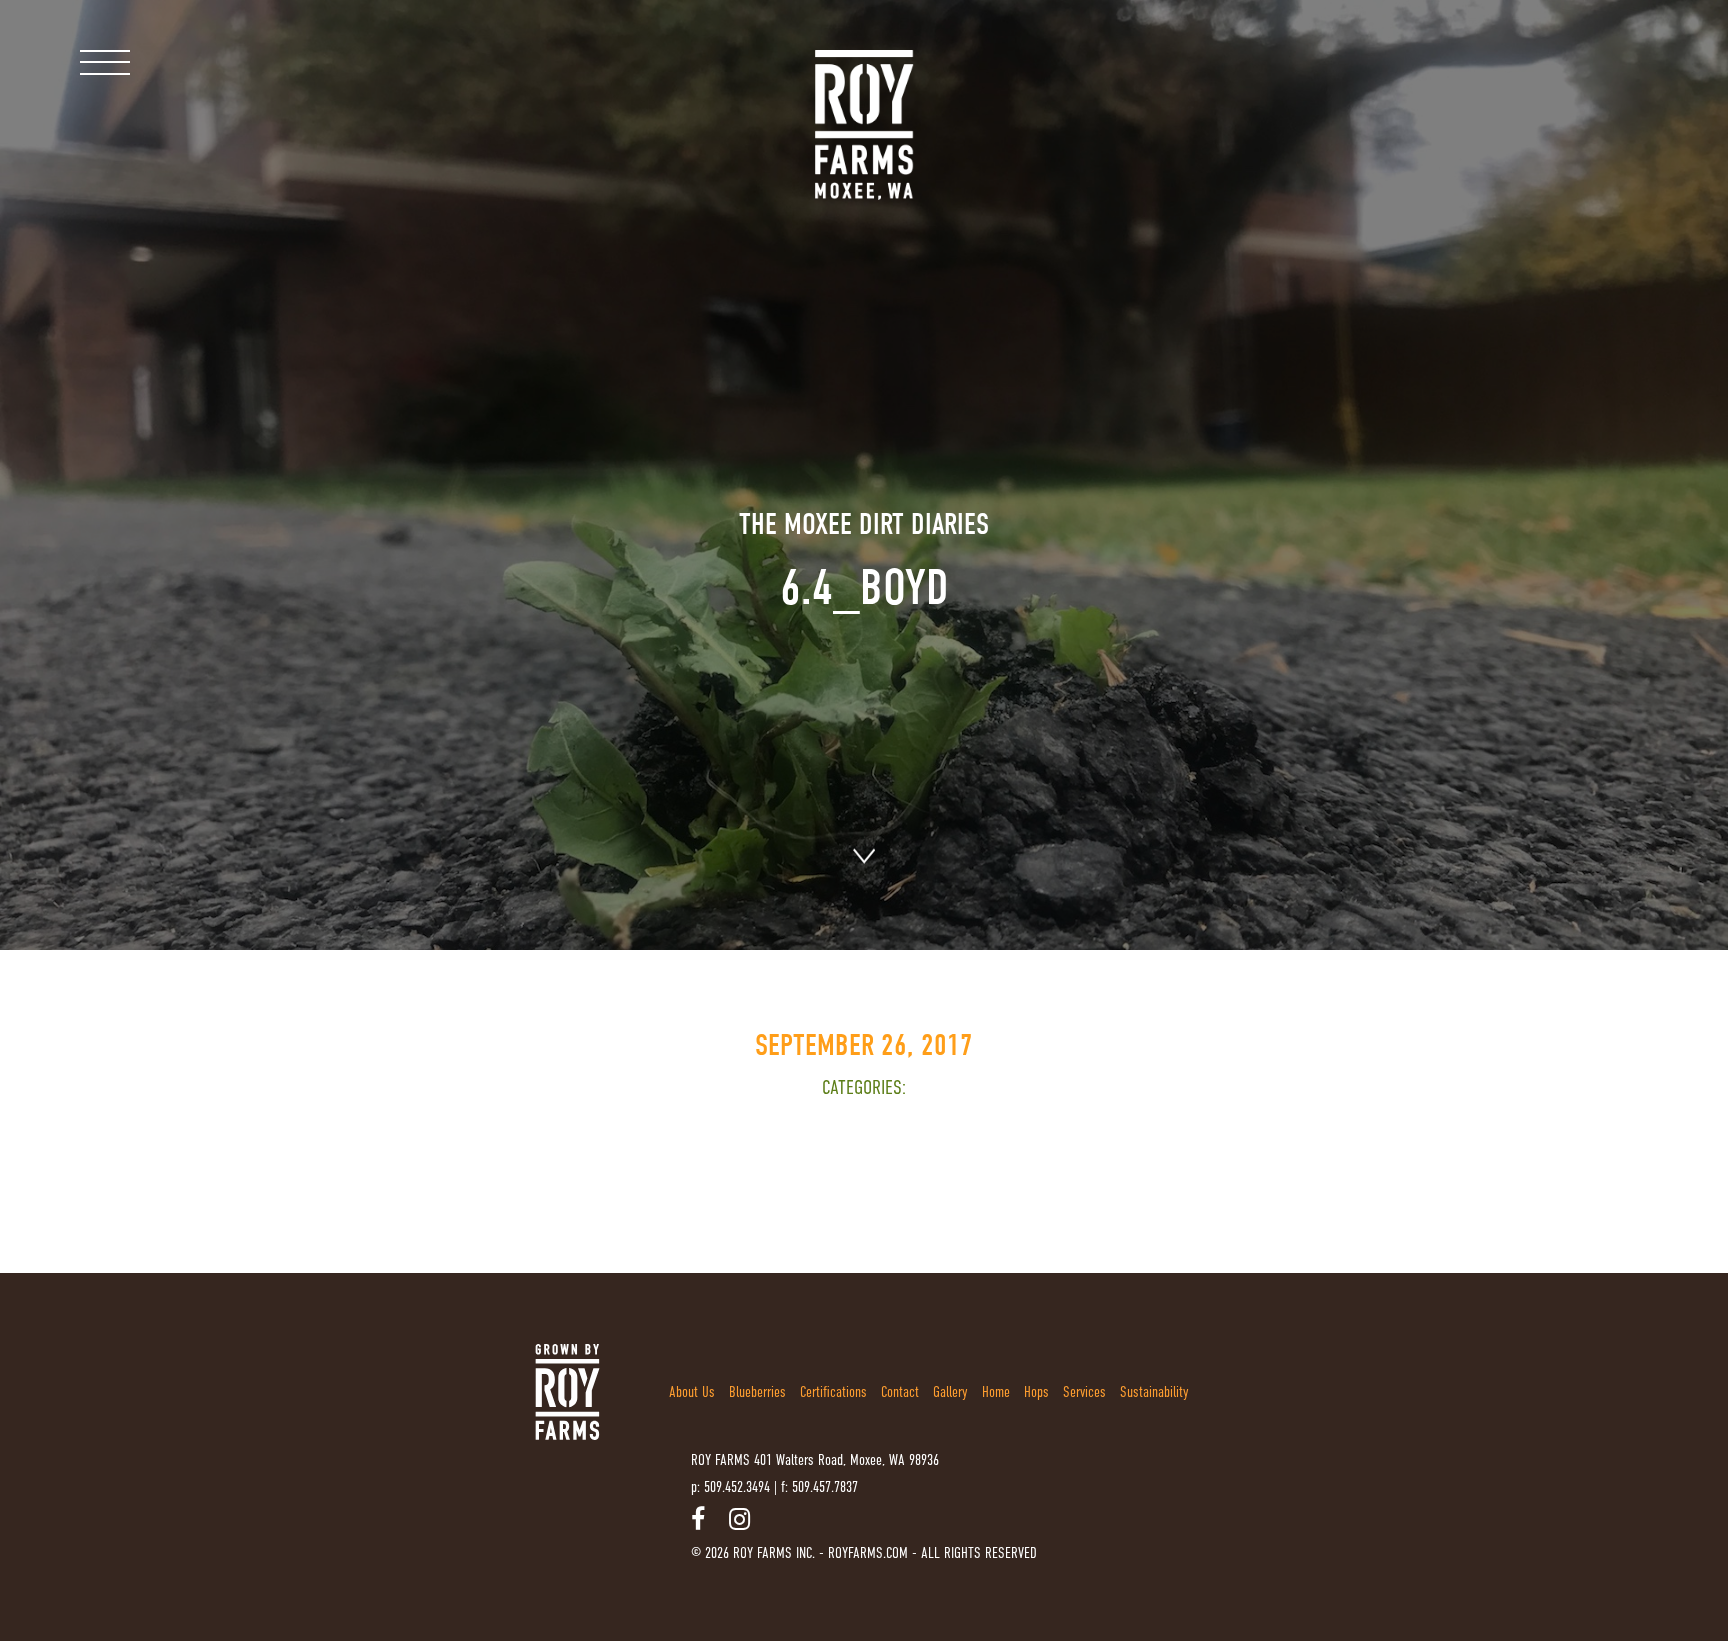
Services (1084, 1391)
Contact (900, 1391)
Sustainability (1154, 1391)
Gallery (950, 1391)
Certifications (833, 1391)
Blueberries (757, 1391)
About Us (692, 1391)
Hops (1036, 1391)
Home (996, 1391)
